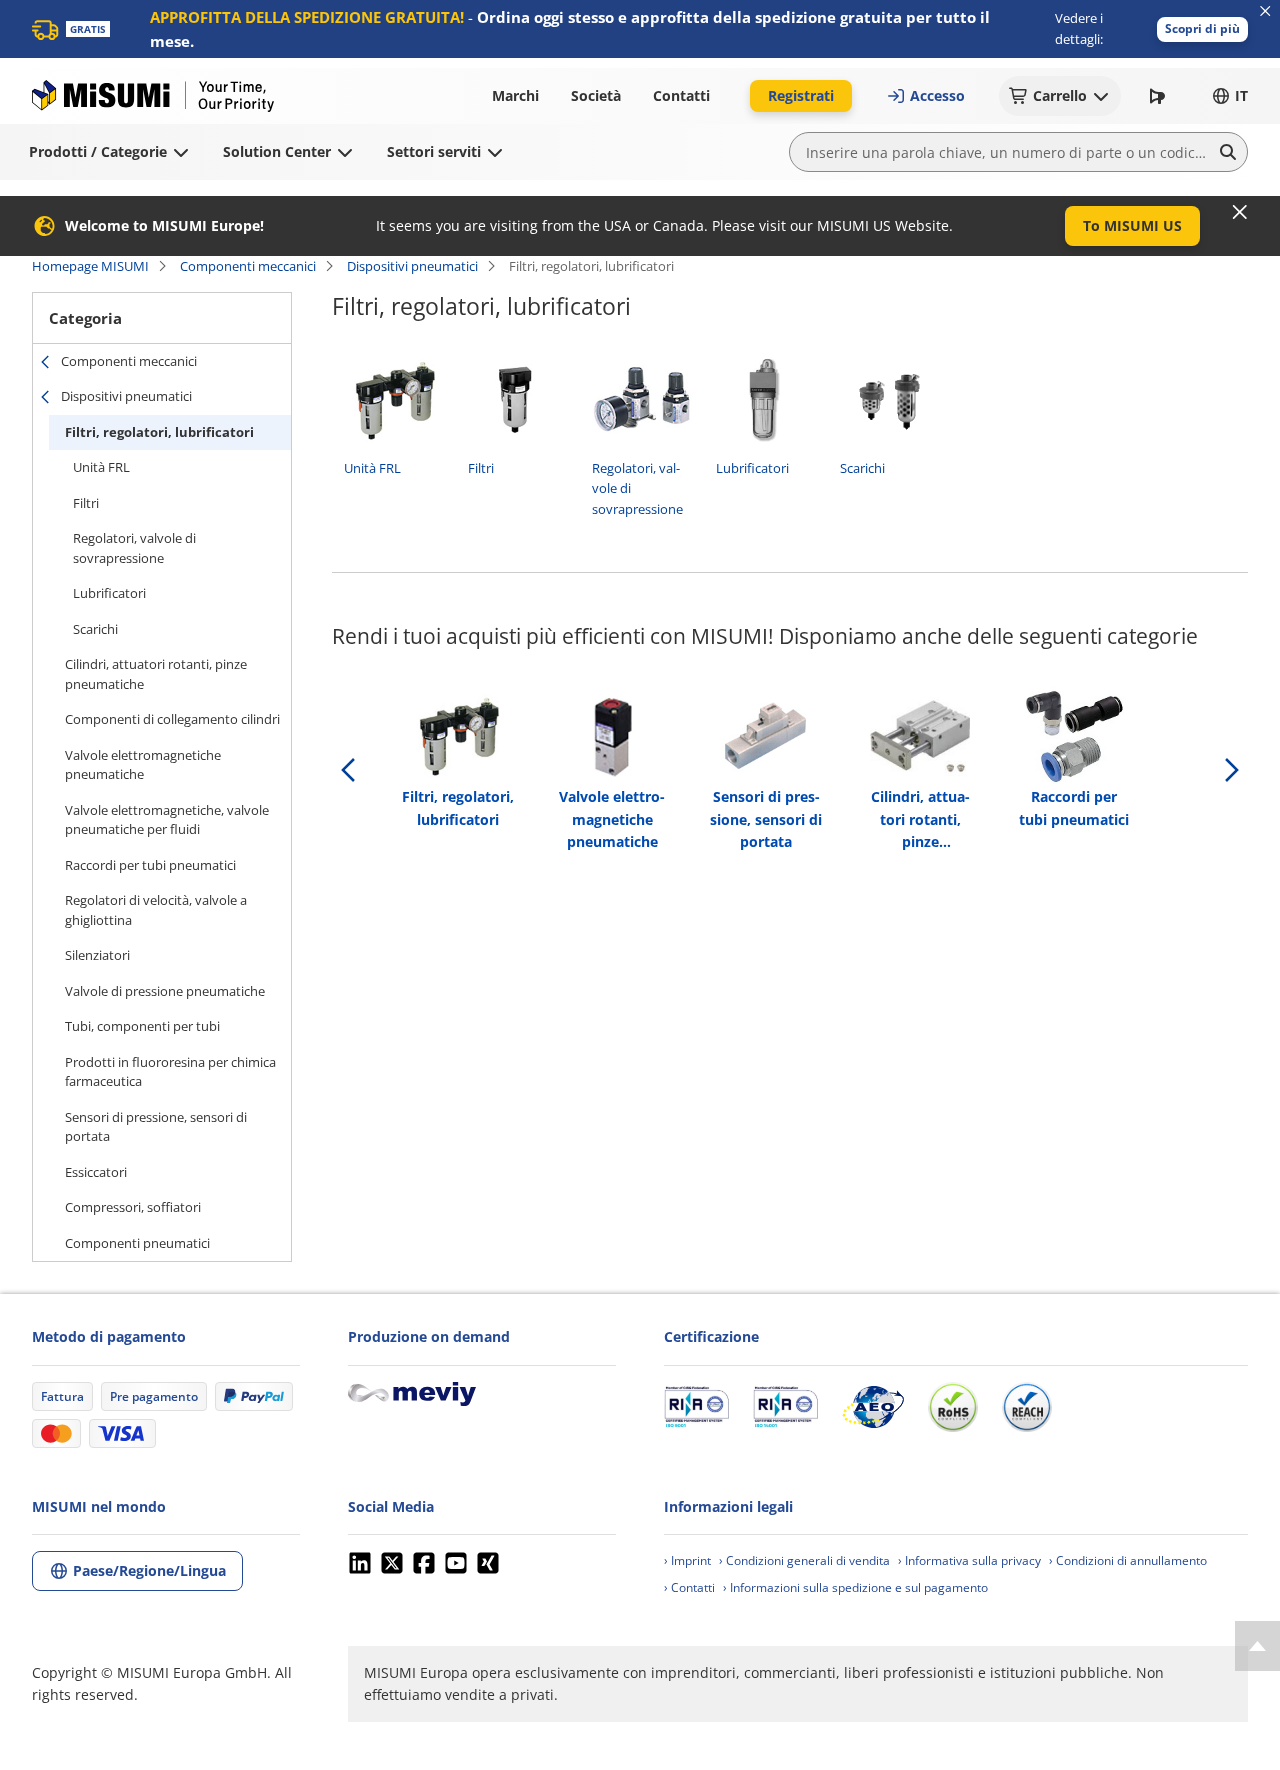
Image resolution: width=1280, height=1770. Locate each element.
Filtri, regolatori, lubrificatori (159, 432)
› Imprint (687, 1560)
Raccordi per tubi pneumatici (150, 865)
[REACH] (1027, 1407)
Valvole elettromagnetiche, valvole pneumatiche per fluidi (167, 820)
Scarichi (95, 629)
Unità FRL (101, 467)
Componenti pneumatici (137, 1243)
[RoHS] (953, 1407)
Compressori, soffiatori (133, 1207)
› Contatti (689, 1587)
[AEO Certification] (873, 1407)
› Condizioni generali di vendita (804, 1560)
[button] (1202, 29)
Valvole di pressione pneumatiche (165, 991)
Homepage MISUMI (90, 266)
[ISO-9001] (696, 1407)
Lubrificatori (109, 593)
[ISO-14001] (785, 1407)
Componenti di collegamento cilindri (172, 719)
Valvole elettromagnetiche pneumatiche (143, 765)
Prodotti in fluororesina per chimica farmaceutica (170, 1072)
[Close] (1240, 212)
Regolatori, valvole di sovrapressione (134, 548)
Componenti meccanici (248, 266)
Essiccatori (96, 1172)
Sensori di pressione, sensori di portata (156, 1127)
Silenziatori (97, 955)
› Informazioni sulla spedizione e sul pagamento (855, 1587)
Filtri (86, 503)
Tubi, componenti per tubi (142, 1026)
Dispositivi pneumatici (412, 266)
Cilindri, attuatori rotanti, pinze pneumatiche (156, 674)
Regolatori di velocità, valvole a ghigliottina (156, 910)
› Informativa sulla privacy (969, 1560)
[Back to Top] (1257, 1646)
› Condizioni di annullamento (1128, 1560)
